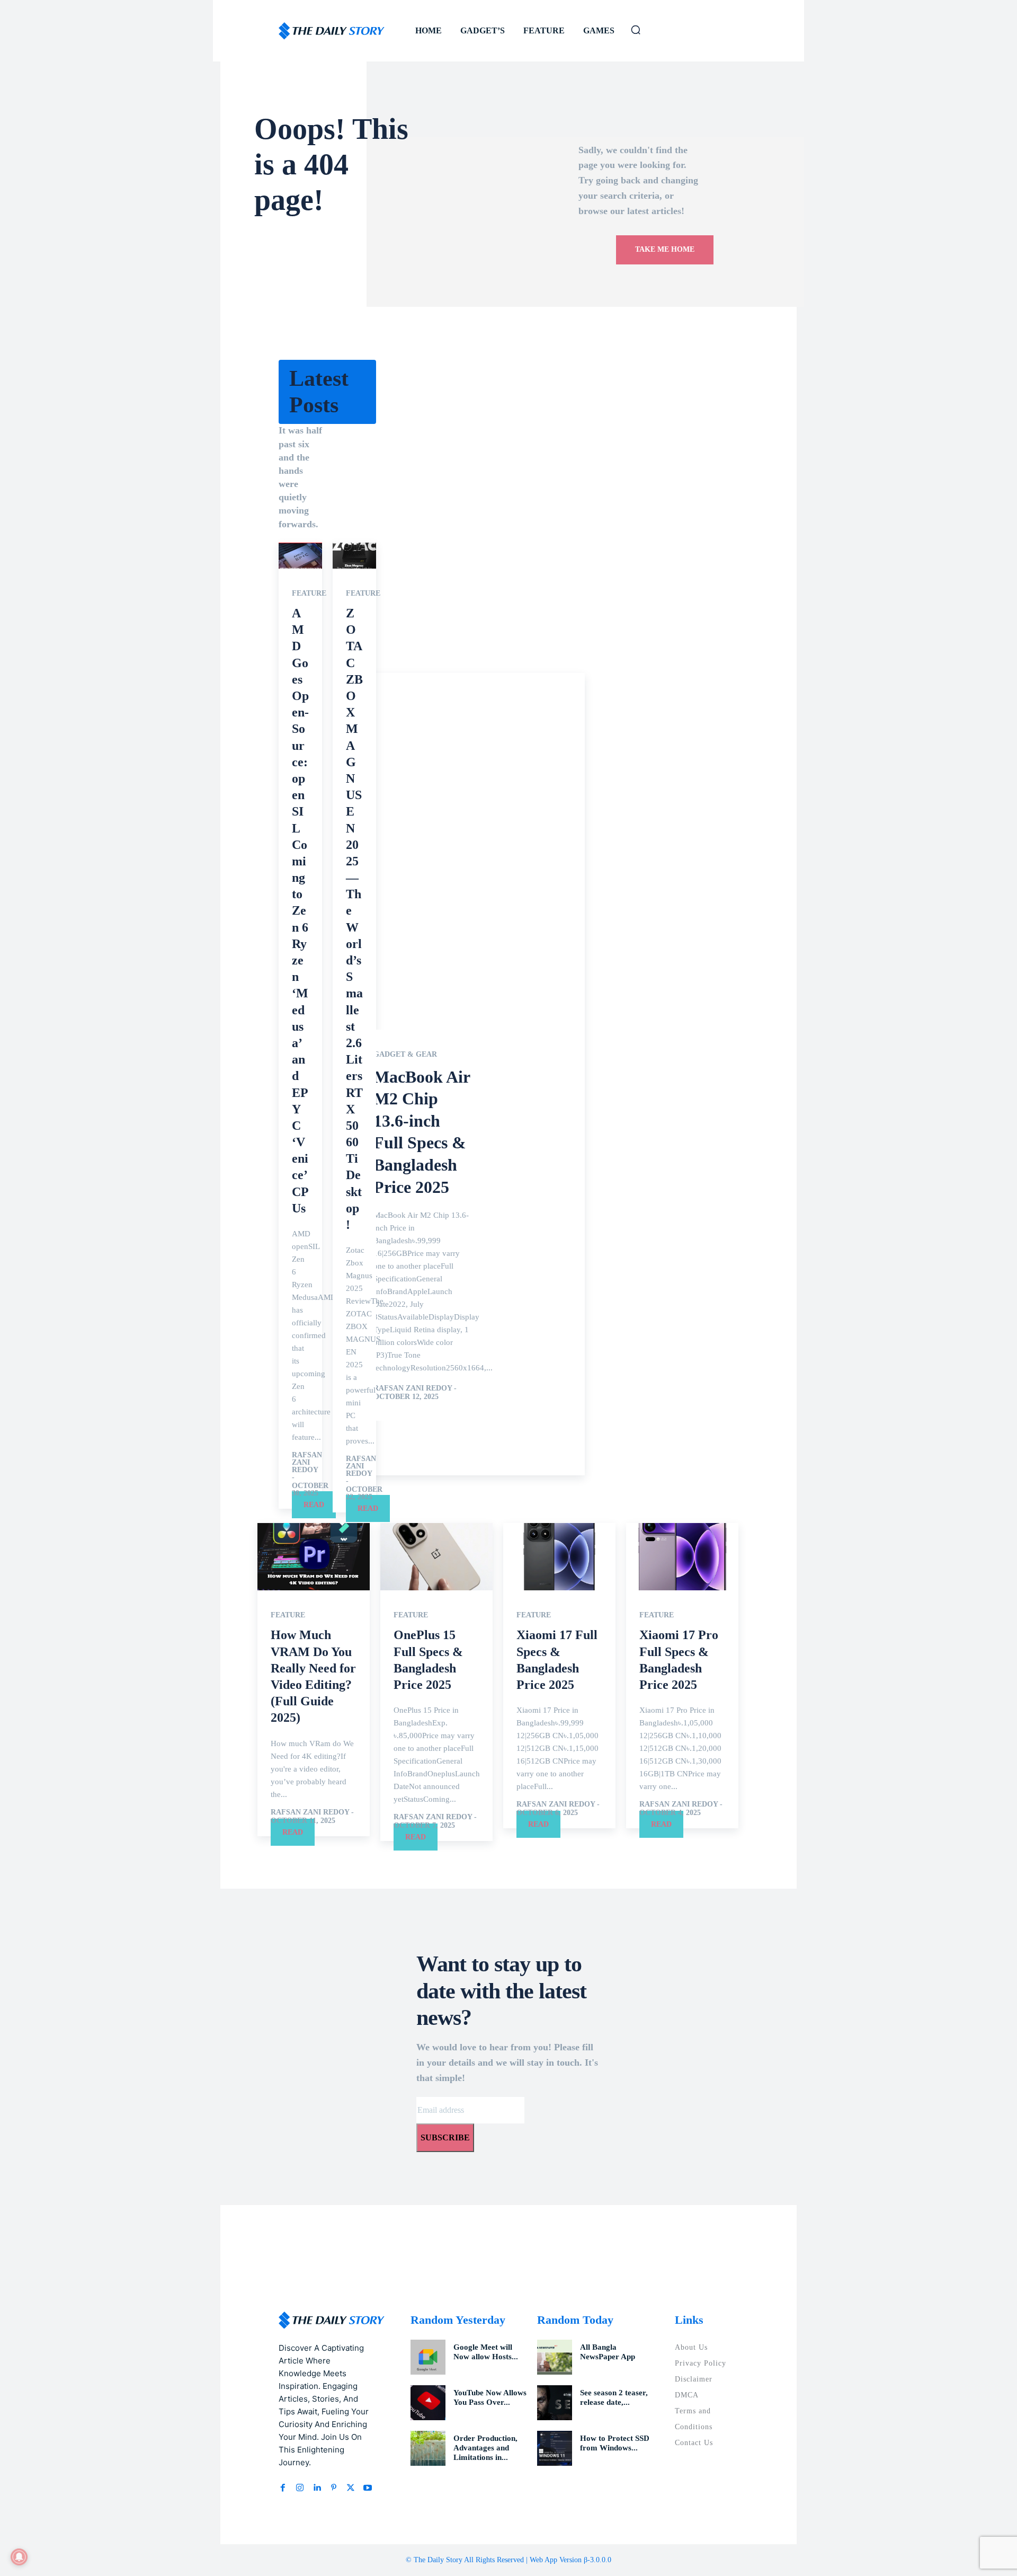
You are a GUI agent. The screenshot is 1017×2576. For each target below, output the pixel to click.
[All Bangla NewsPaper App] (555, 2357)
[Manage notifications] (19, 2557)
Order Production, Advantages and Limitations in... (485, 2448)
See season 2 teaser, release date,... (614, 2397)
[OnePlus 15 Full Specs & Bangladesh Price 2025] (436, 1557)
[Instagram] (300, 2488)
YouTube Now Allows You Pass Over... (490, 2397)
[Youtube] (368, 2488)
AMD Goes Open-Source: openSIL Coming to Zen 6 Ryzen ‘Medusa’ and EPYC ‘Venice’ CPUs (300, 911)
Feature (309, 594)
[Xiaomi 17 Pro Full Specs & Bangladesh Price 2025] (682, 1557)
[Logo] (332, 31)
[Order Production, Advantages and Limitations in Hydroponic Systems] (428, 2448)
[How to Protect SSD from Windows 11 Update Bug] (555, 2448)
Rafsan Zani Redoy (307, 1462)
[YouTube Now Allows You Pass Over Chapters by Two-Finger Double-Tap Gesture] (428, 2403)
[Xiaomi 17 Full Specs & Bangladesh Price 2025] (559, 1557)
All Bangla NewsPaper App (608, 2352)
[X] (351, 2488)
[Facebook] (283, 2488)
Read (314, 1505)
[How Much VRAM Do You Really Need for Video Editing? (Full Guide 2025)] (314, 1557)
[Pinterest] (334, 2488)
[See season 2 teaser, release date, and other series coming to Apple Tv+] (555, 2403)
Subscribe (445, 2137)
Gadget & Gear (405, 1055)
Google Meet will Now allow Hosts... (486, 2352)
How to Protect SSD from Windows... (615, 2443)
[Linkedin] (317, 2488)
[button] (636, 30)
